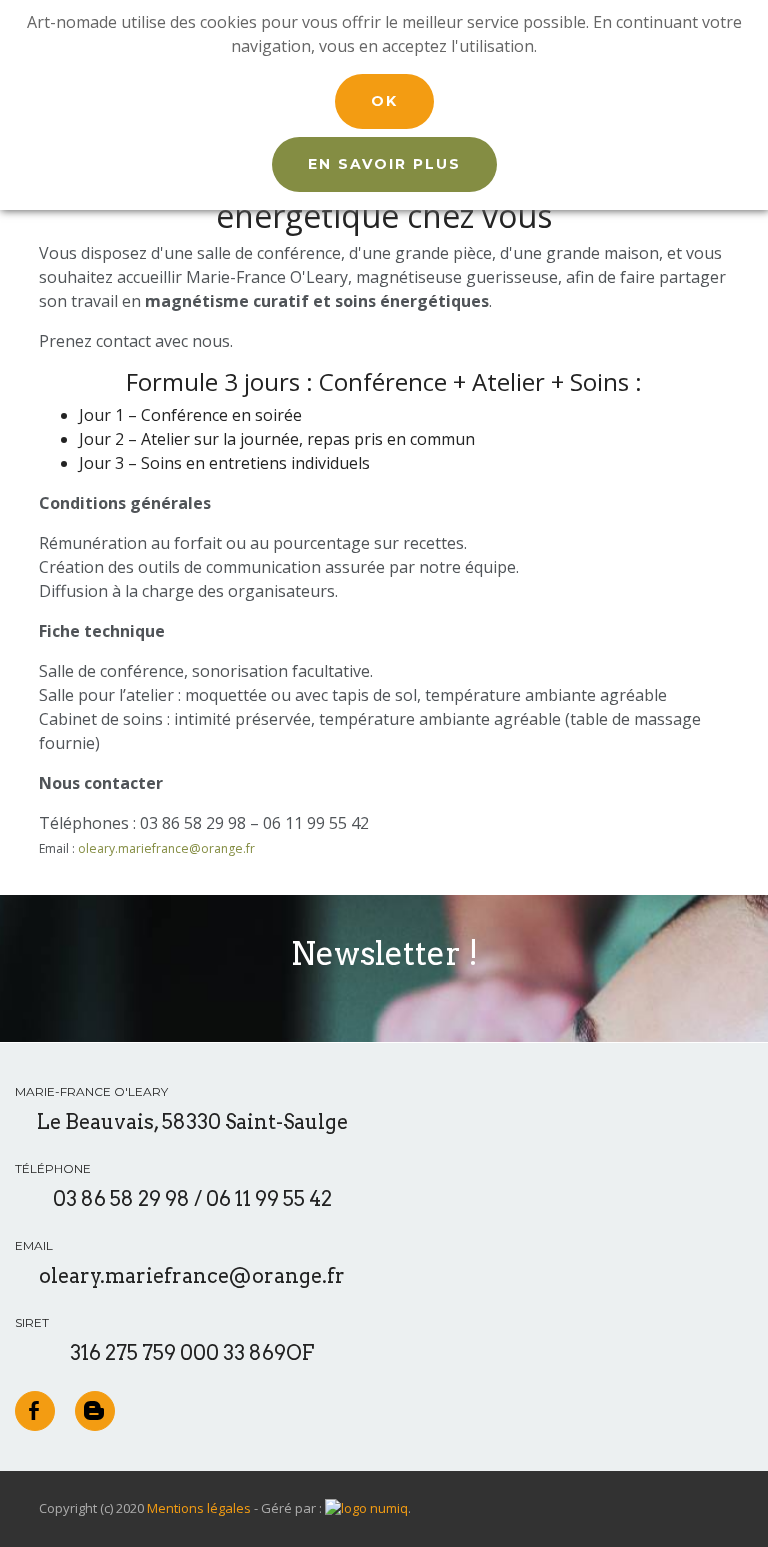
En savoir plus (384, 164)
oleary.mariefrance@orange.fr (166, 848)
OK (384, 101)
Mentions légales (199, 1508)
